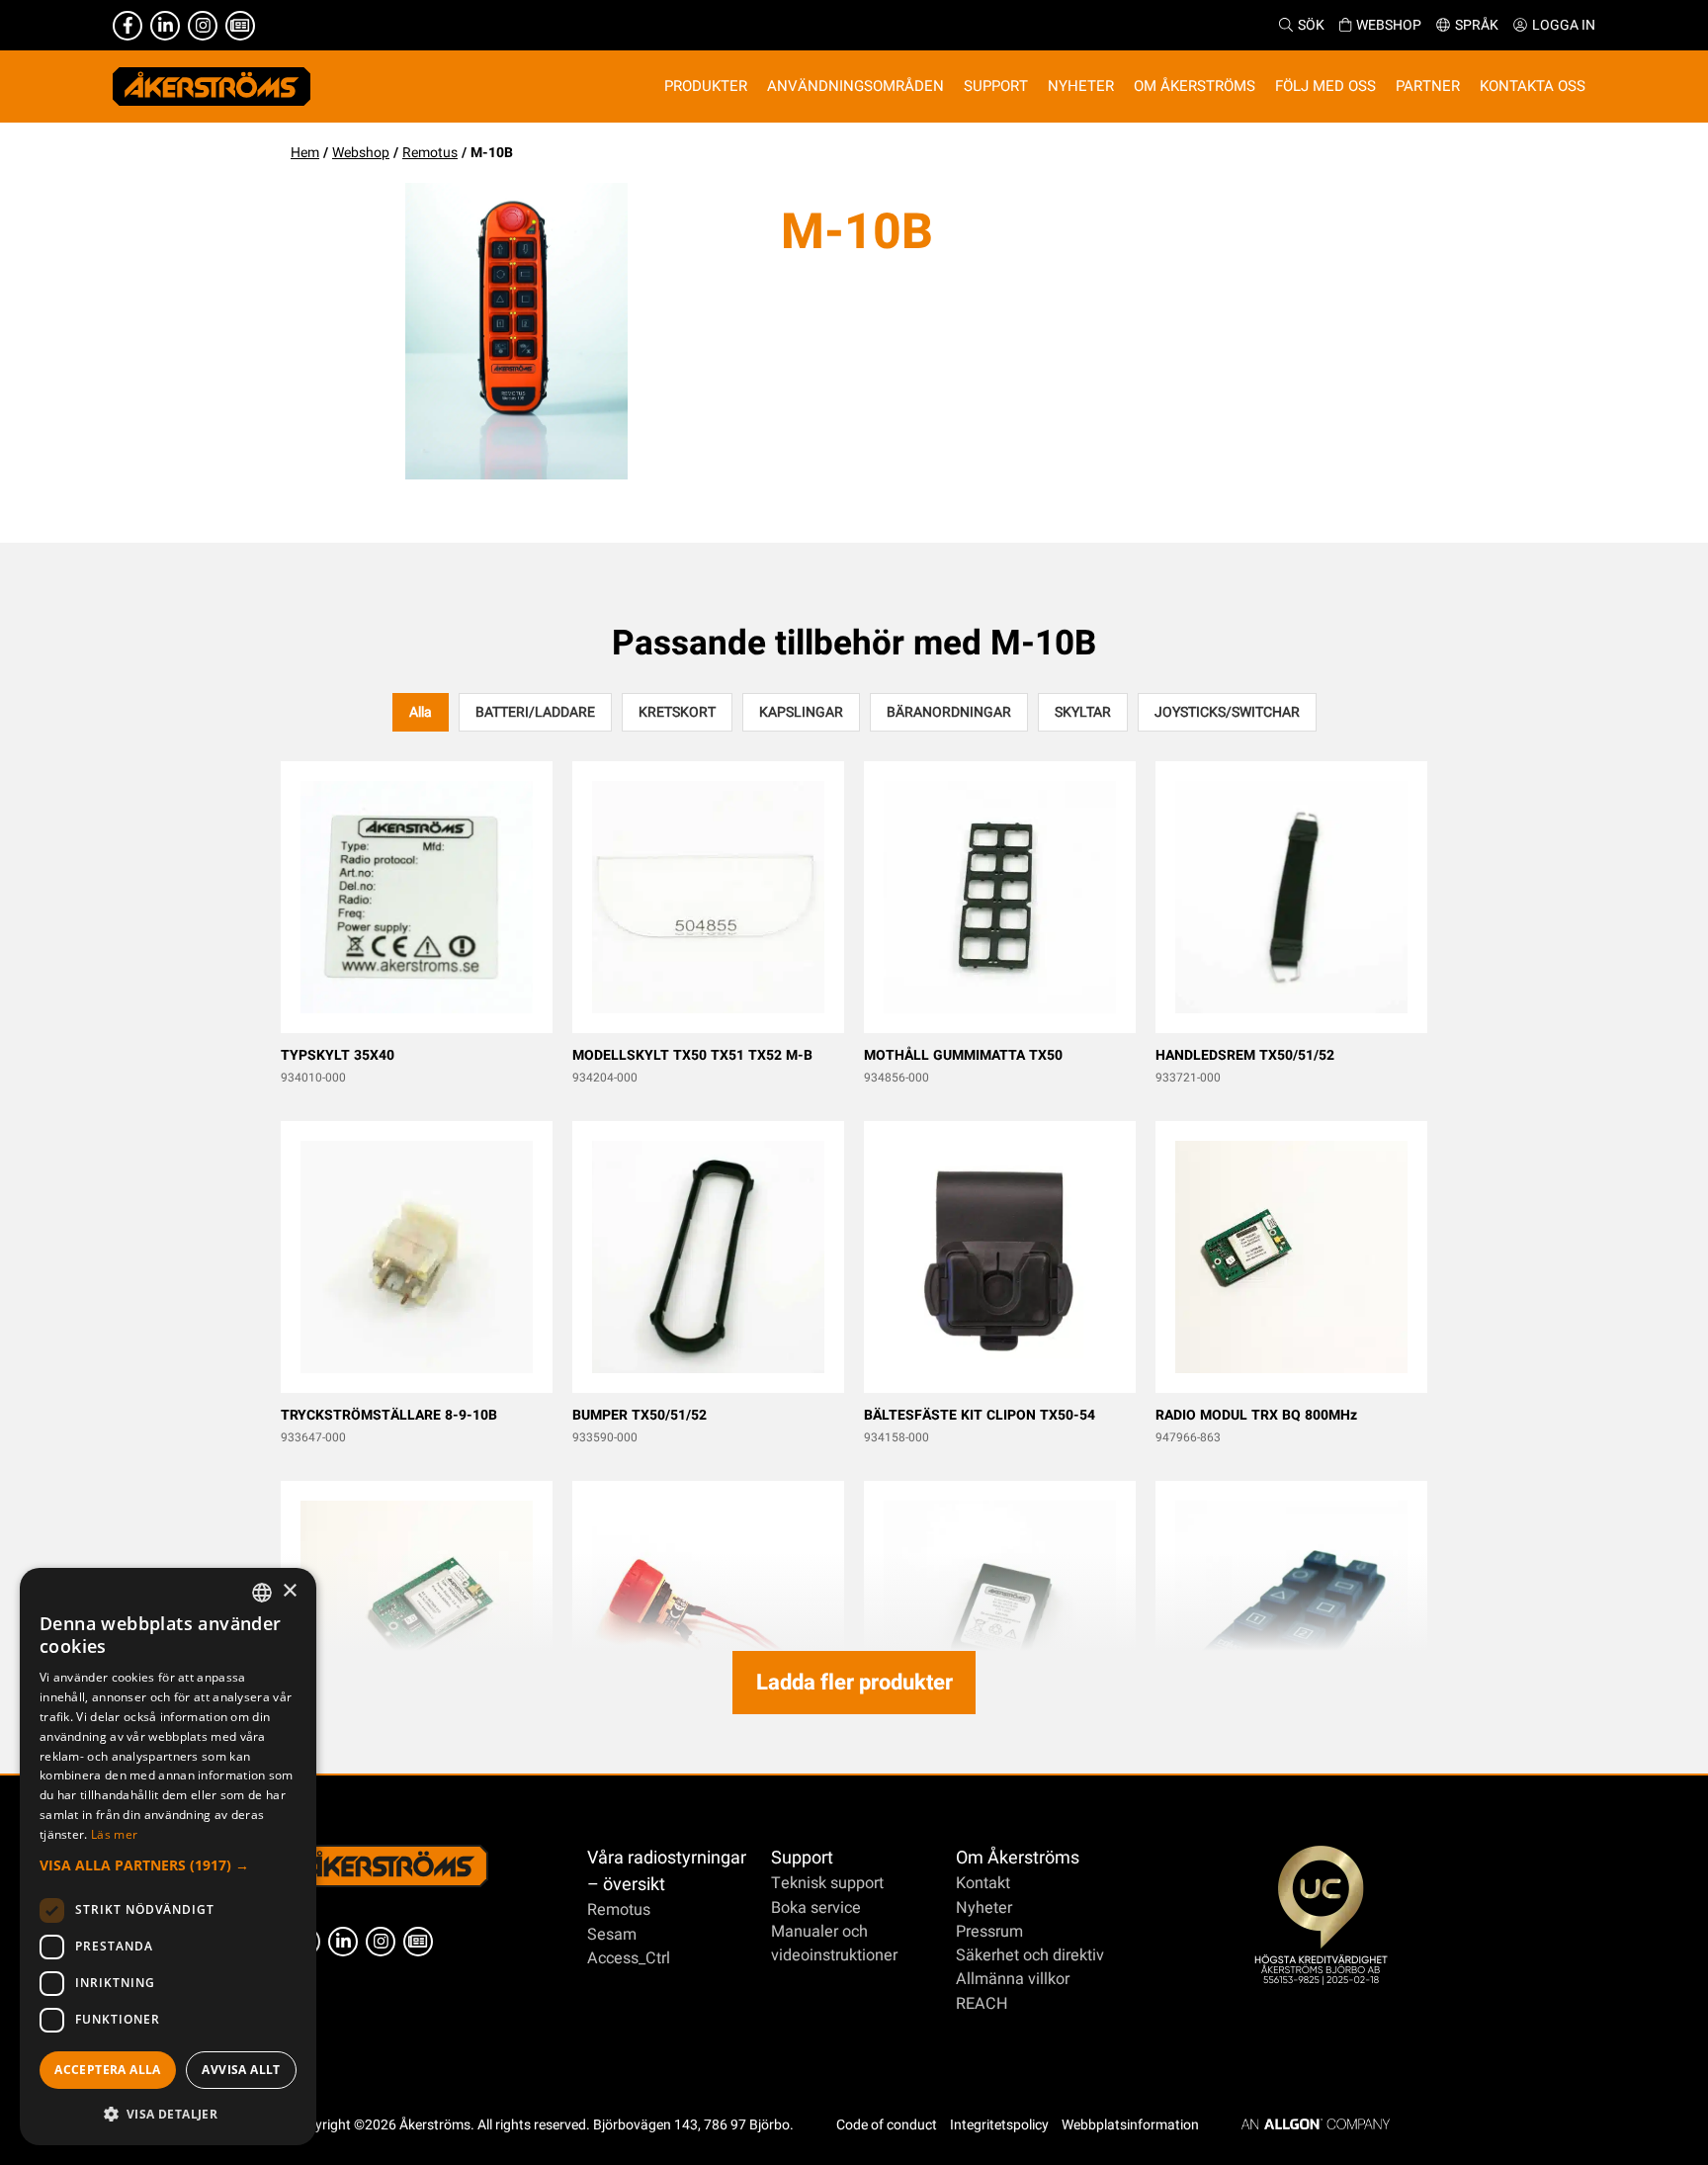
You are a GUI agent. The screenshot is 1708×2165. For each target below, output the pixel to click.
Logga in (1564, 25)
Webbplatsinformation (1130, 2125)
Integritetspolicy (999, 2125)
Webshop (1389, 25)
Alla (421, 712)
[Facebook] (128, 26)
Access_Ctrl (629, 1958)
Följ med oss (1325, 86)
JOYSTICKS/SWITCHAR (1227, 712)
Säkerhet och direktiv (1030, 1955)
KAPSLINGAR (801, 712)
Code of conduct (887, 2125)
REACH (982, 2004)
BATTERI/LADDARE (535, 712)
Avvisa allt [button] (241, 2070)
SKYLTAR (1083, 712)
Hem (305, 153)
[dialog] (168, 1857)
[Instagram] (203, 26)
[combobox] (262, 1593)
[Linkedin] (165, 26)
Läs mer (114, 1834)
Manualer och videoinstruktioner (834, 1944)
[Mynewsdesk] (240, 26)
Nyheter (984, 1908)
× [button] (289, 1591)
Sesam (612, 1935)
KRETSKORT (677, 712)
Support (802, 1858)
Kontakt (983, 1883)
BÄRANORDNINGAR (949, 712)
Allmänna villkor (1013, 1979)
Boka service (816, 1908)
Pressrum (989, 1932)
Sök (1311, 25)
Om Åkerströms (1018, 1858)
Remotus (430, 153)
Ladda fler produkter (854, 1683)
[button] (168, 1865)
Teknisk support (827, 1883)
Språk (1477, 25)
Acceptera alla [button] (108, 2070)
